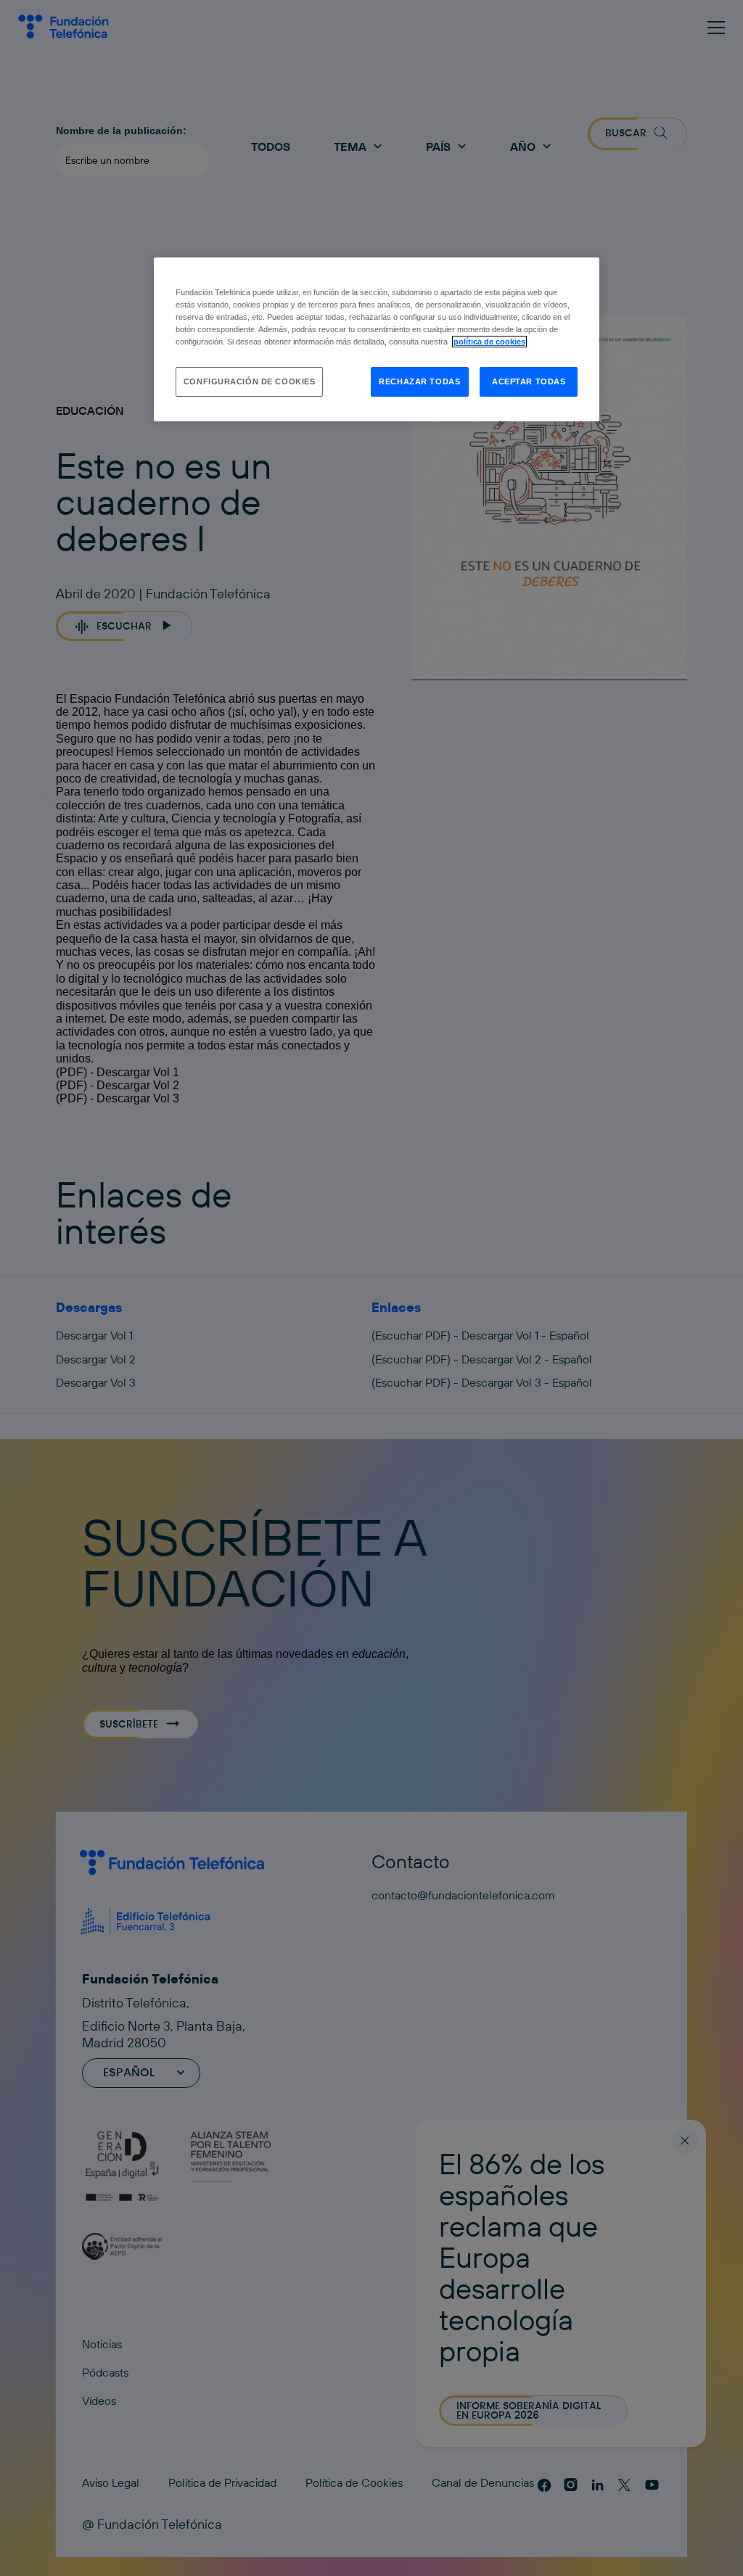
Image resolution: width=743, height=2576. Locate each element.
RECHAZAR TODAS (419, 381)
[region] (377, 339)
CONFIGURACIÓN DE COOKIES (250, 381)
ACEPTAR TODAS (529, 381)
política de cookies (489, 342)
